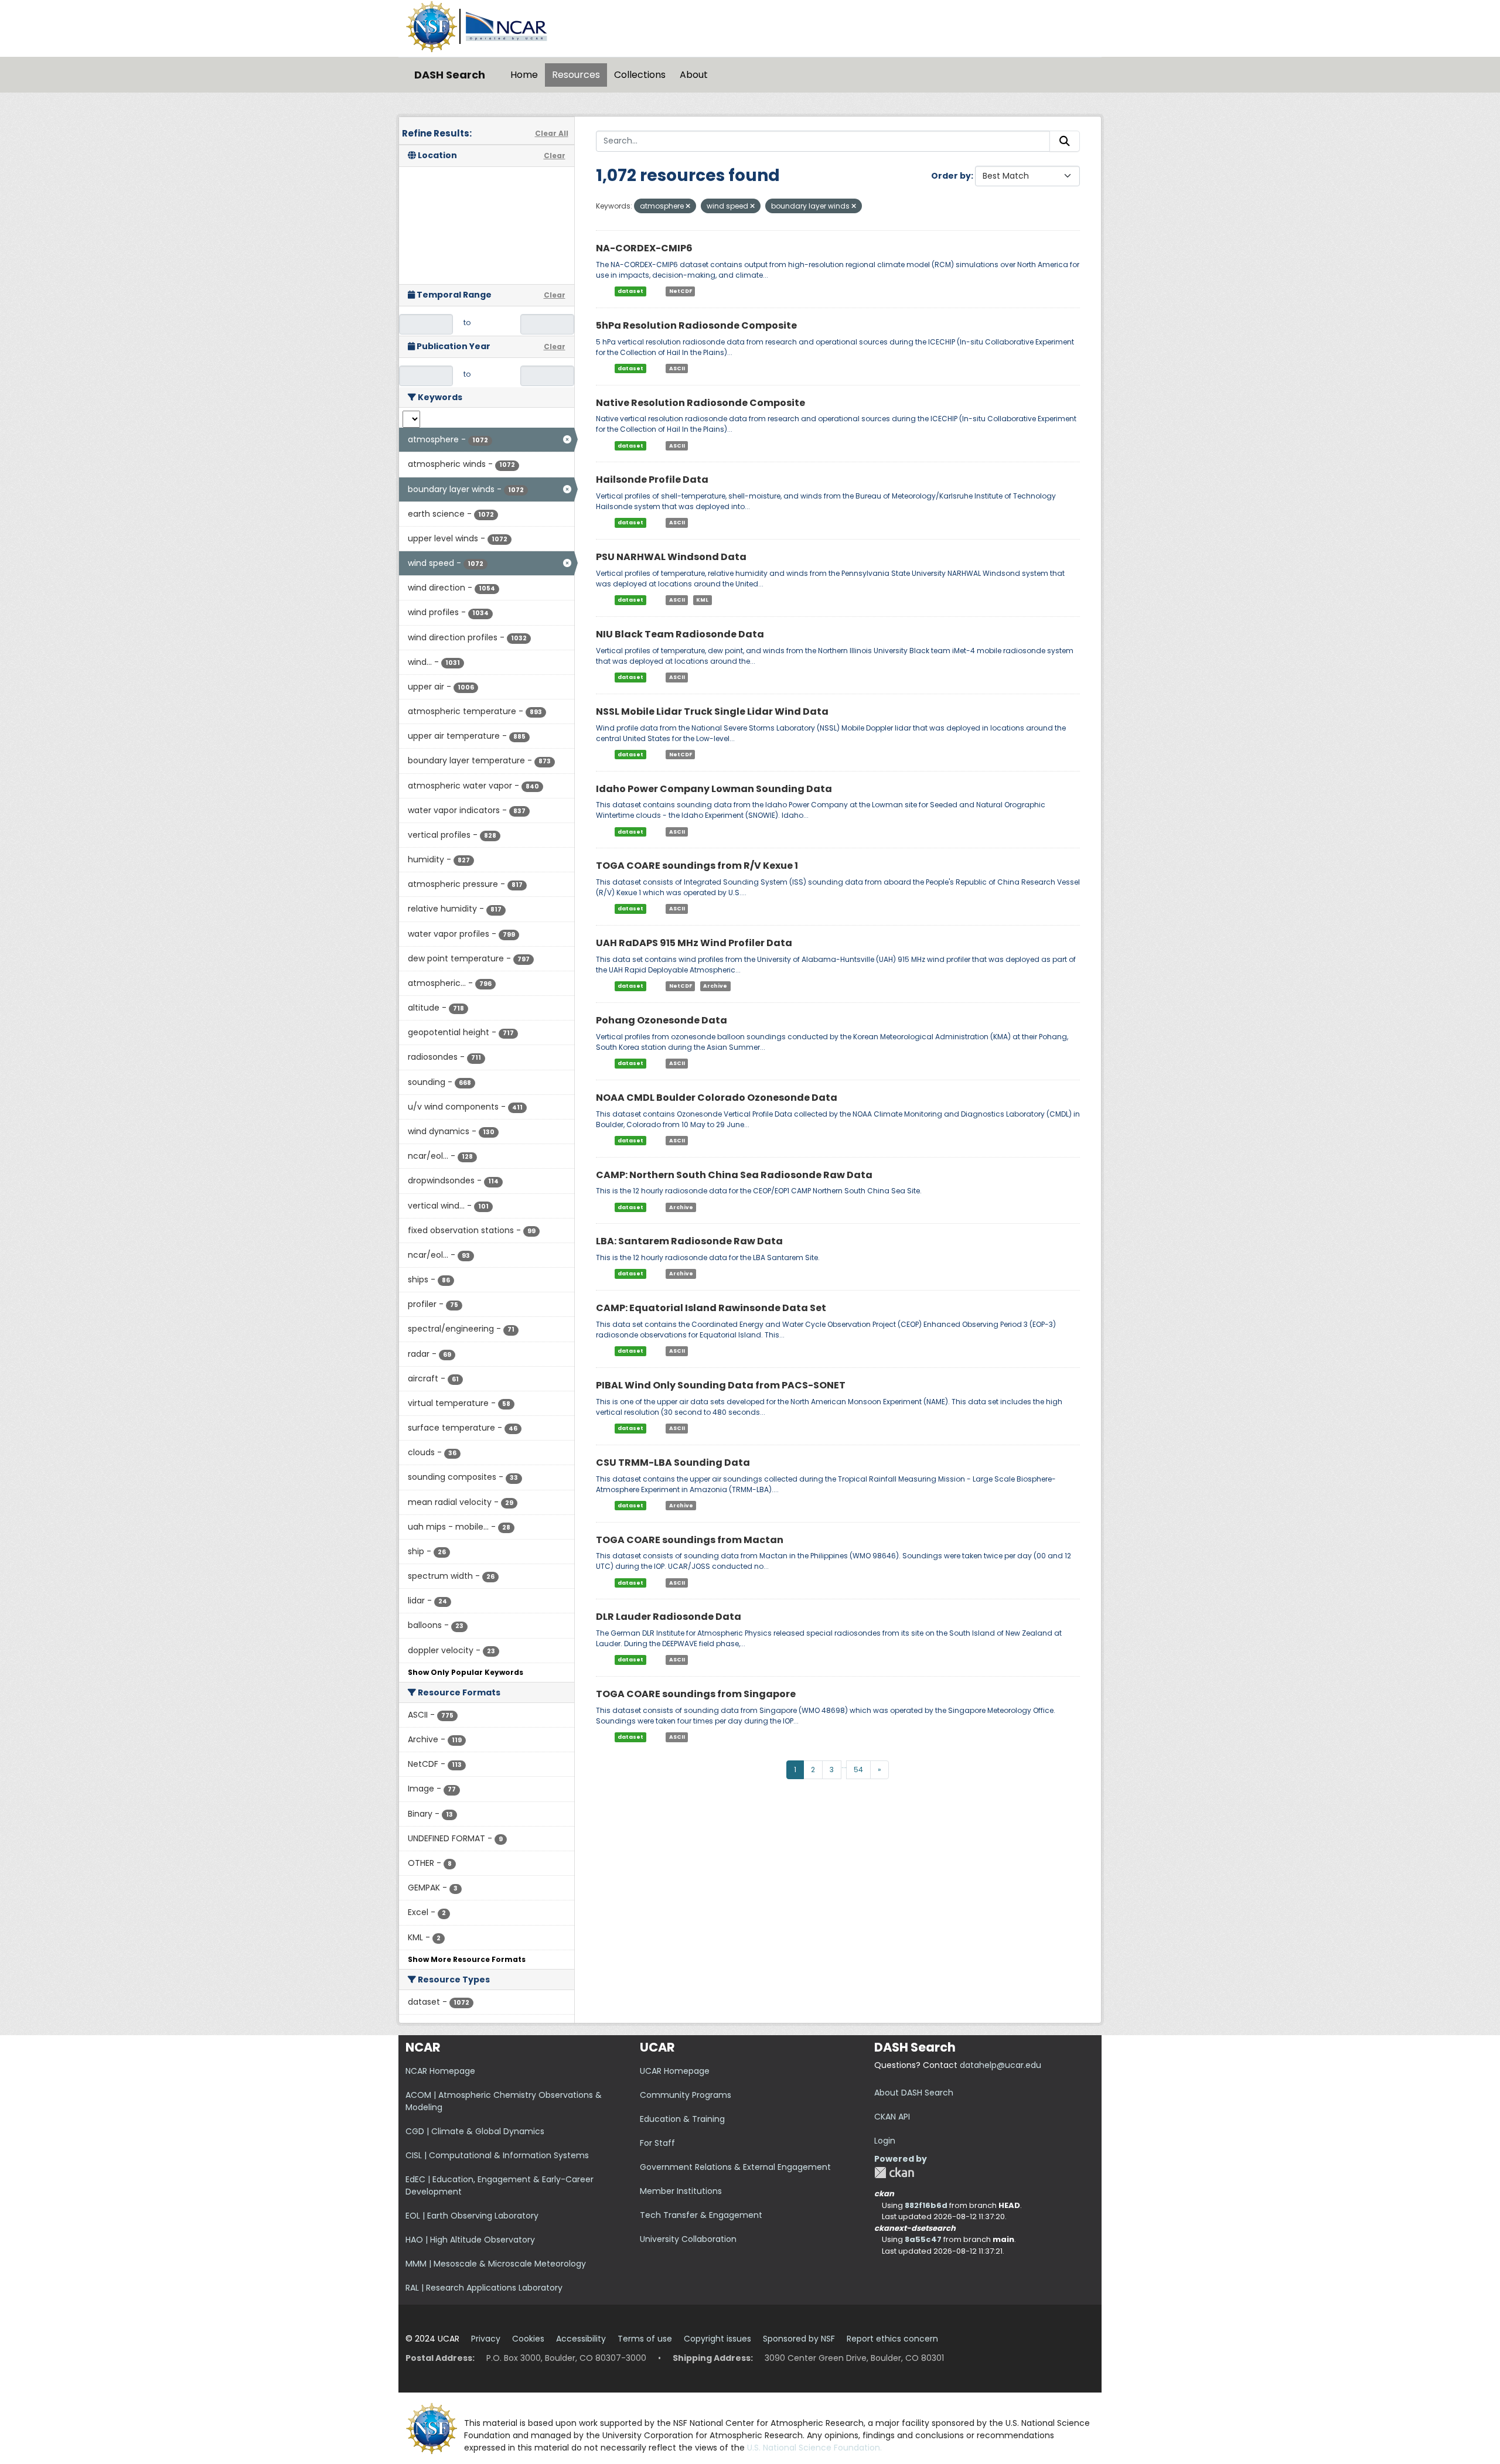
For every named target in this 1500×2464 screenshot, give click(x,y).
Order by (951, 176)
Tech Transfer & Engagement (701, 2215)
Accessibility (581, 2339)
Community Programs (686, 2095)
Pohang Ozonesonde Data (662, 1020)
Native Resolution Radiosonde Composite (700, 403)
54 (858, 1769)
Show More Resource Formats (467, 1959)
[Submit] (1065, 141)
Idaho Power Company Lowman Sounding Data (714, 789)
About (694, 75)
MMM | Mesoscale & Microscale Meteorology (496, 2264)
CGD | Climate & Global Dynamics (475, 2131)
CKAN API (892, 2117)
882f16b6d (926, 2205)
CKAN (894, 2173)
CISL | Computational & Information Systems (497, 2155)
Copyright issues (717, 2339)
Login (885, 2141)
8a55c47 (923, 2239)
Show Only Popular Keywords (466, 1672)
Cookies (528, 2339)
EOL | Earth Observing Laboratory (472, 2216)
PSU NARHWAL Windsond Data (671, 557)
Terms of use (645, 2339)
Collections (640, 75)
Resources (576, 75)
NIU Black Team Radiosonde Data (680, 634)
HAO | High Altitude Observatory (470, 2240)
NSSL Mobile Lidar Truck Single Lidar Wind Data (712, 711)
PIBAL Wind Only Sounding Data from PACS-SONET (721, 1385)
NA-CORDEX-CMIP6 (644, 248)
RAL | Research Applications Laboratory (484, 2288)
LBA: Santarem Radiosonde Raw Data (689, 1241)
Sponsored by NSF (799, 2339)
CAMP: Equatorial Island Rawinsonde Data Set (711, 1308)
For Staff (657, 2143)
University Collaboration (688, 2239)
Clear (555, 156)
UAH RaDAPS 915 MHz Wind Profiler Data (694, 943)
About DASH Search (914, 2093)
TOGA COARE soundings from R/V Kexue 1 (697, 866)
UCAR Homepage (675, 2071)
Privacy (486, 2339)
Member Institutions (681, 2191)
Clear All (552, 133)
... (844, 1765)
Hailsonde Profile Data (652, 480)
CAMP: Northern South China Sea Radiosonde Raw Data (734, 1175)
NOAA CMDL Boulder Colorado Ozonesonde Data (717, 1098)
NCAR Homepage (440, 2071)
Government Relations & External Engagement (735, 2167)
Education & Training (682, 2119)
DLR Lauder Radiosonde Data (669, 1617)
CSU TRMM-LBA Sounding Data (673, 1463)
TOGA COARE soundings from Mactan (690, 1540)
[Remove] (688, 206)
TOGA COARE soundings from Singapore (696, 1694)
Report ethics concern (892, 2339)
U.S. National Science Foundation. (814, 2448)
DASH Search (450, 75)
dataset (630, 291)
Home (524, 75)
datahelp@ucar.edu (1000, 2065)
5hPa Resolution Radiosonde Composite (696, 325)
